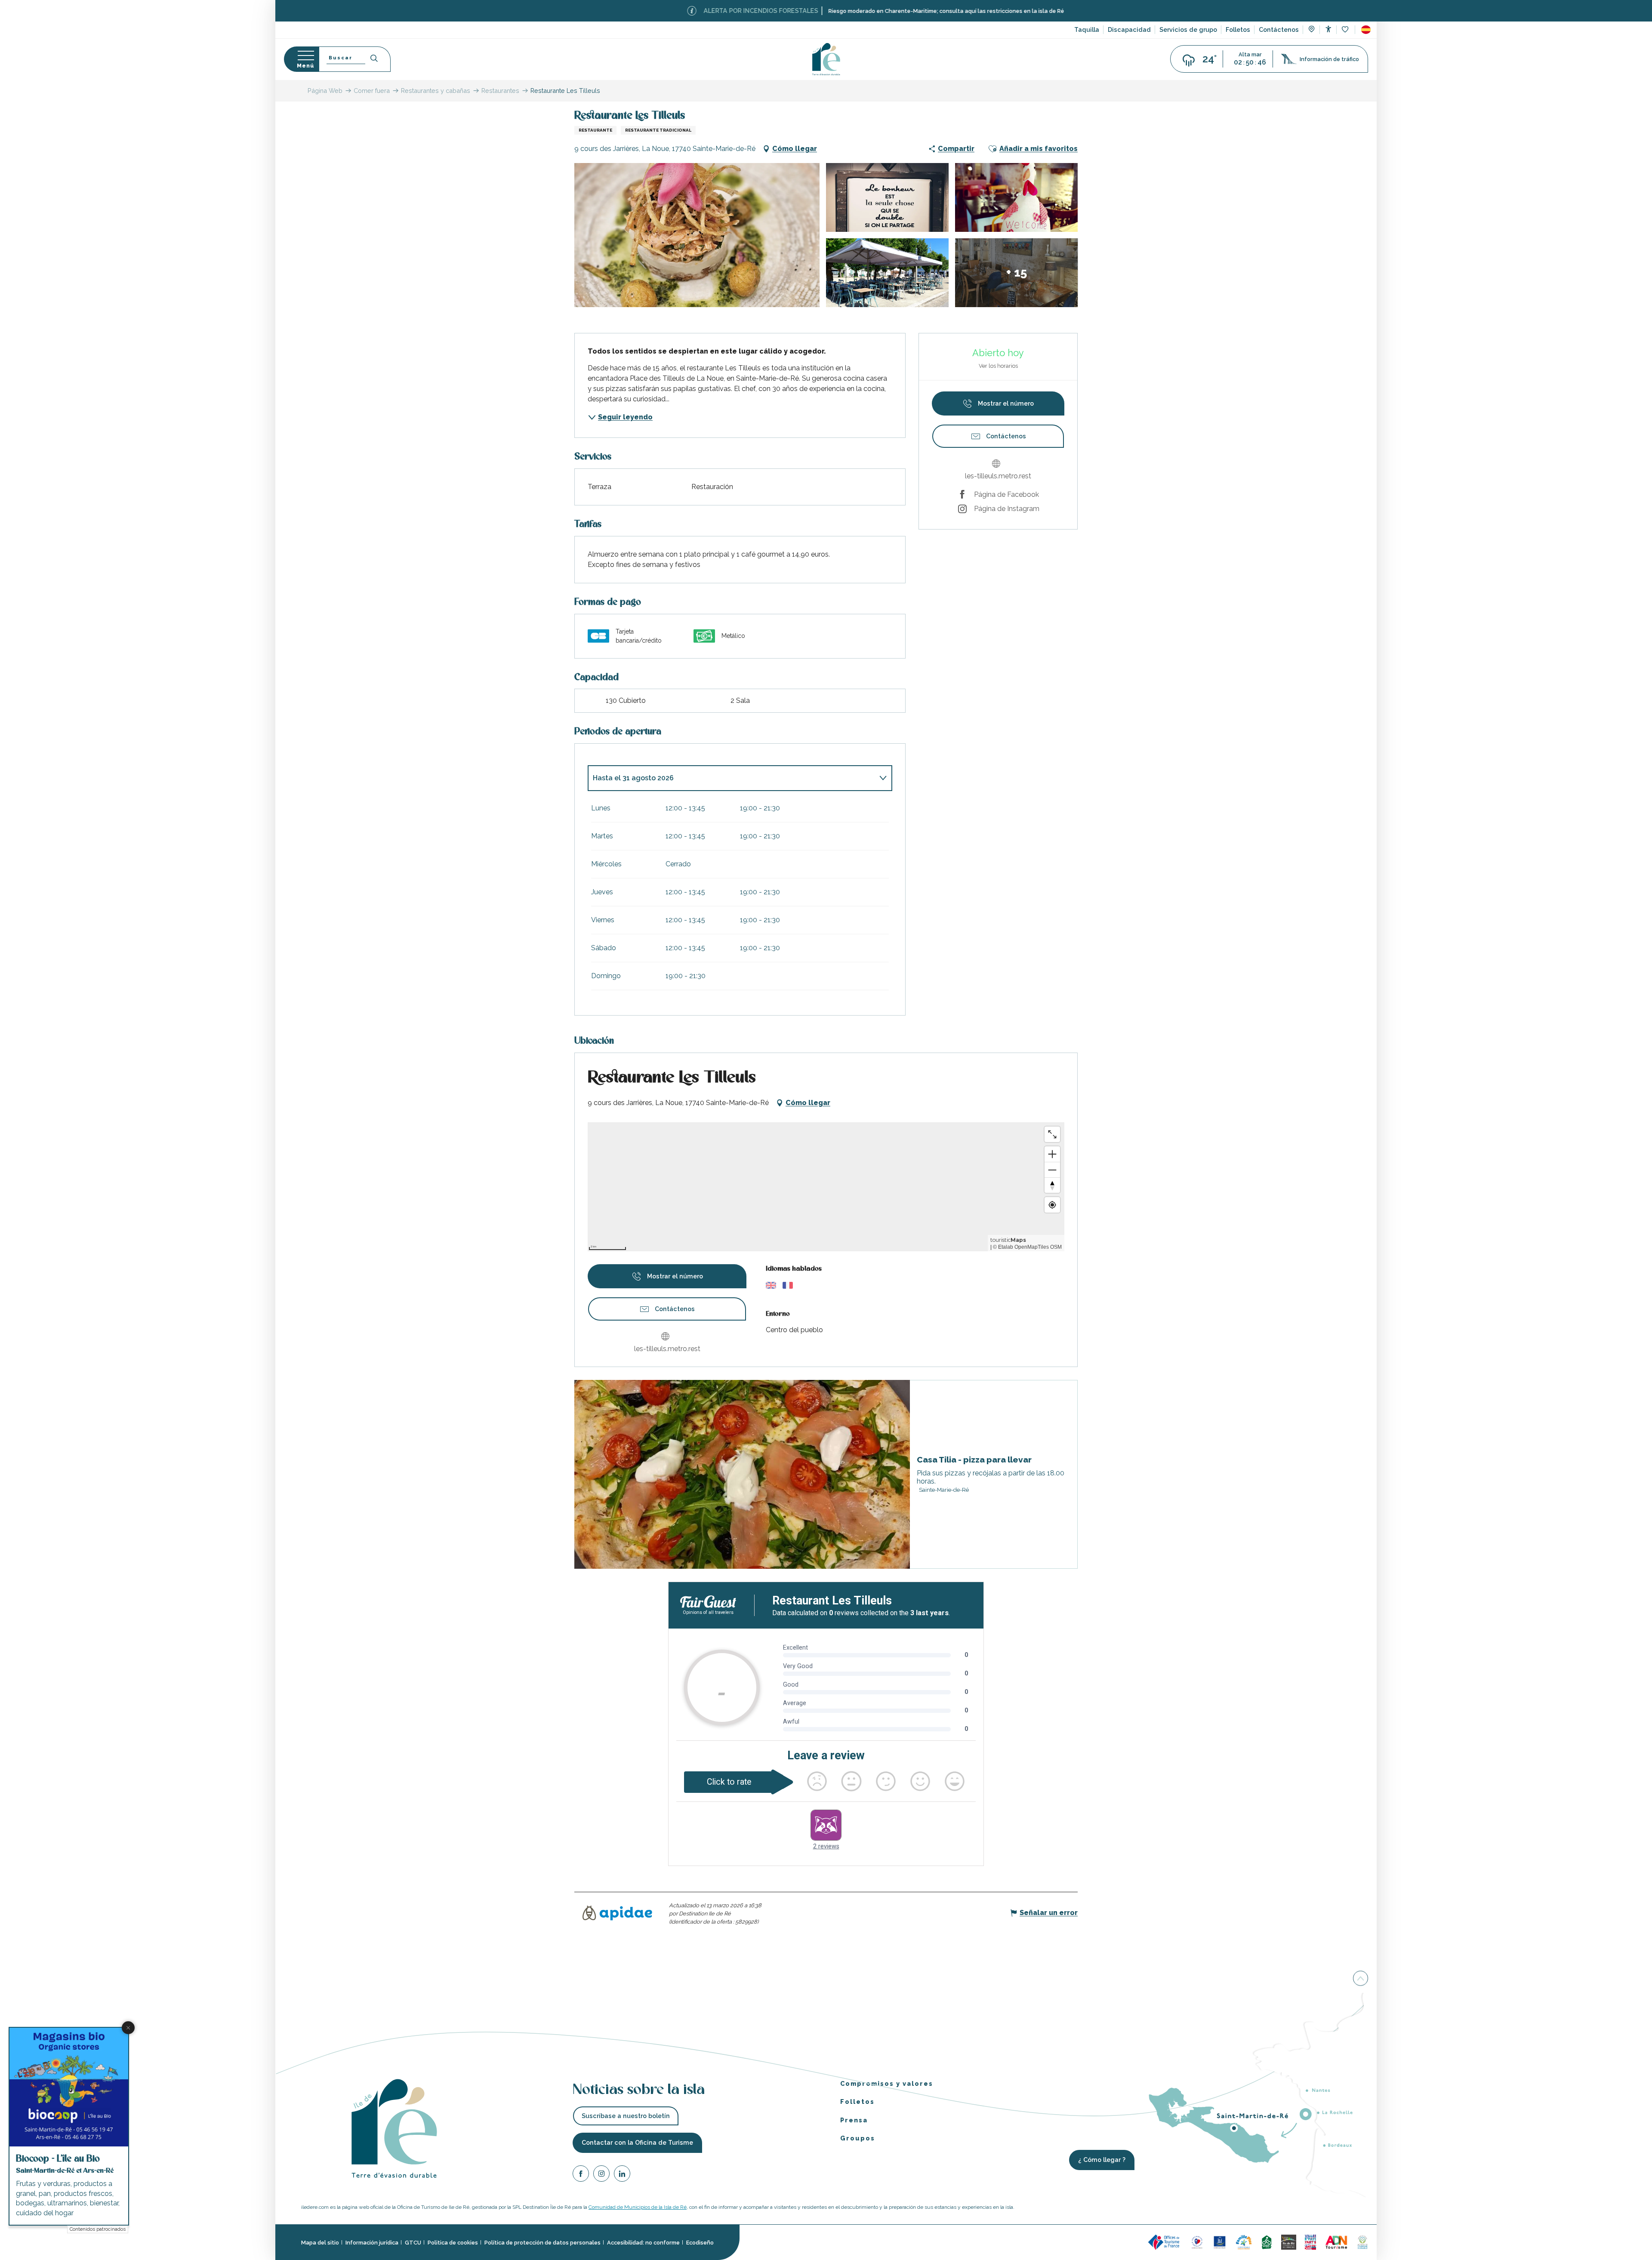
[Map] (1311, 30)
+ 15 (1017, 272)
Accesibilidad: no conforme (643, 2243)
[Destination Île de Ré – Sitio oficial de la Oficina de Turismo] (826, 59)
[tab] (731, 778)
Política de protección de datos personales (542, 2243)
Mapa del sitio (320, 2243)
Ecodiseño (700, 2243)
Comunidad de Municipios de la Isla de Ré (638, 2207)
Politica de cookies (453, 2243)
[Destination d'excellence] (1197, 2242)
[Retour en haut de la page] (1361, 1980)
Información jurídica (372, 2243)
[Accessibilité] (1328, 29)
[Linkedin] (622, 2175)
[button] (1366, 30)
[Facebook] (581, 2175)
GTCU (413, 2243)
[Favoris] (1346, 30)
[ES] (1366, 30)
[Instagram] (601, 2175)
